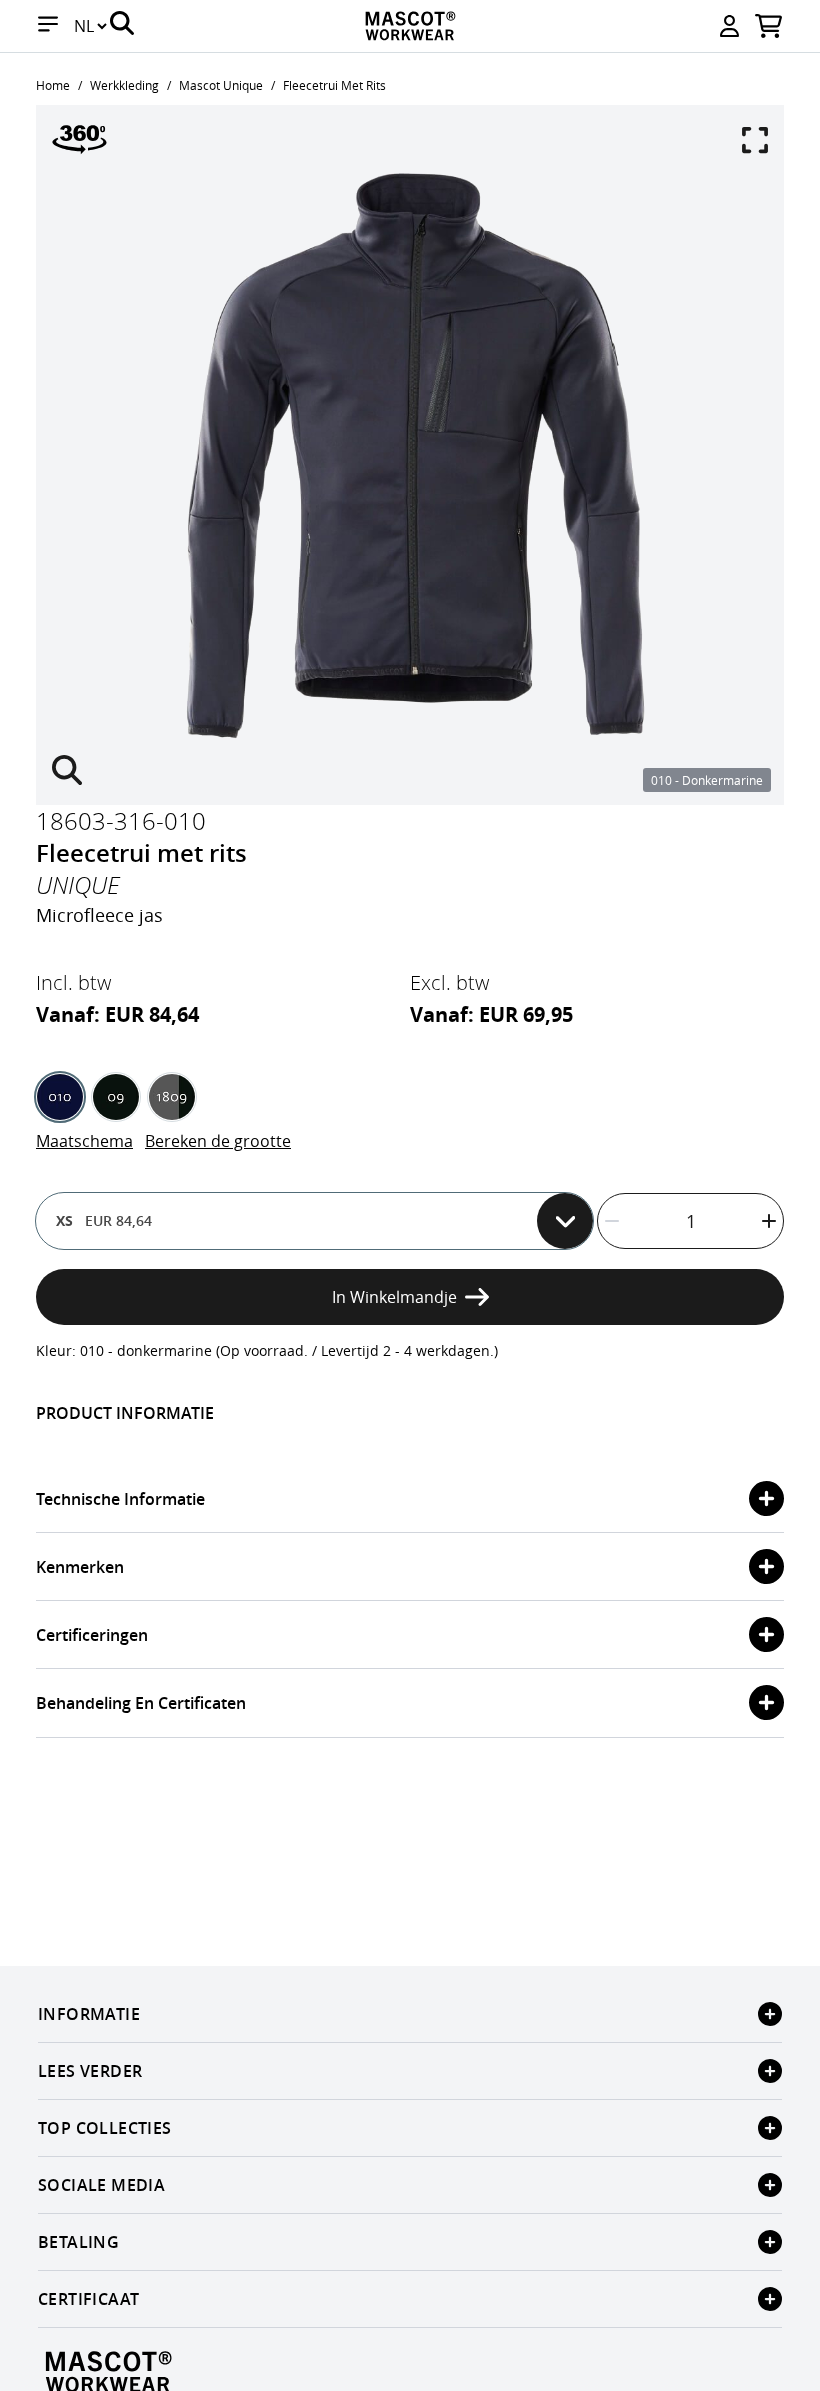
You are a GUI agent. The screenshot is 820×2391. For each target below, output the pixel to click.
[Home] (410, 26)
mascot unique (221, 85)
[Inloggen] (729, 26)
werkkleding (124, 85)
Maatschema (84, 1141)
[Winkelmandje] (768, 26)
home (53, 85)
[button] (48, 26)
